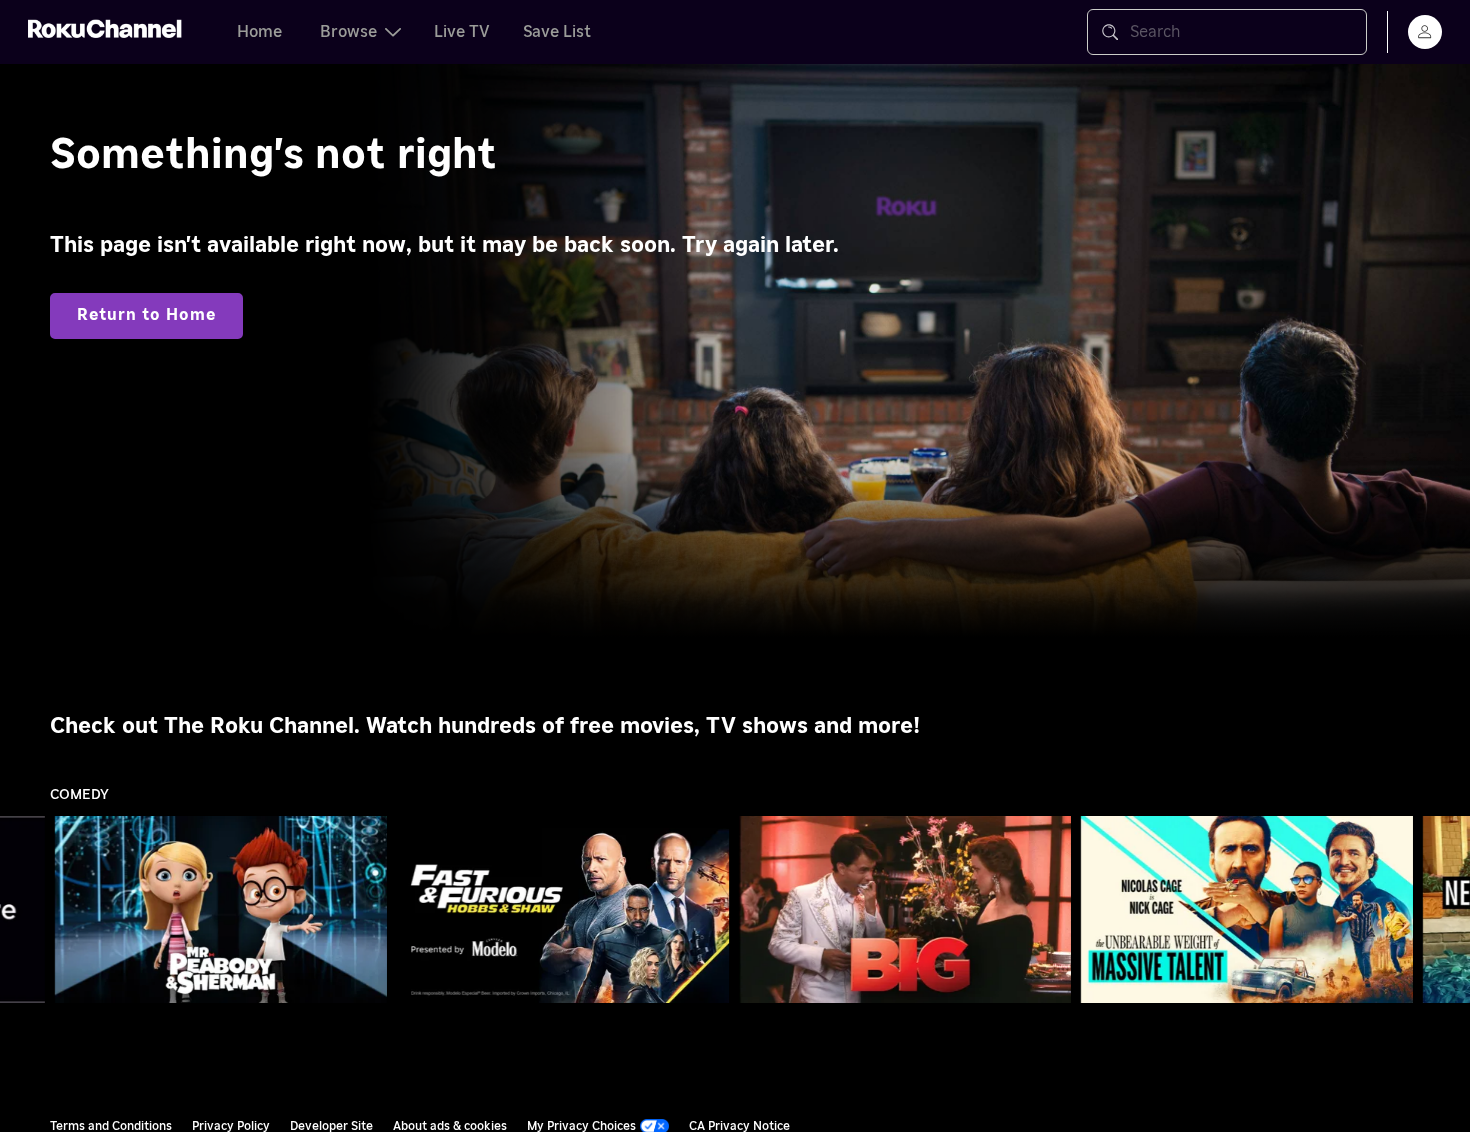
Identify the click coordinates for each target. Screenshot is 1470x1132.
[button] (225, 909)
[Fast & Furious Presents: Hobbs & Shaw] (563, 910)
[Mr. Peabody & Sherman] (221, 910)
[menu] (1425, 32)
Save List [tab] (557, 32)
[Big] (905, 910)
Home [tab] (259, 32)
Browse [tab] (348, 32)
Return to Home (146, 315)
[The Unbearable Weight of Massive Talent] (1247, 910)
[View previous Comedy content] (25, 910)
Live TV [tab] (462, 32)
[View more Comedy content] (1445, 910)
